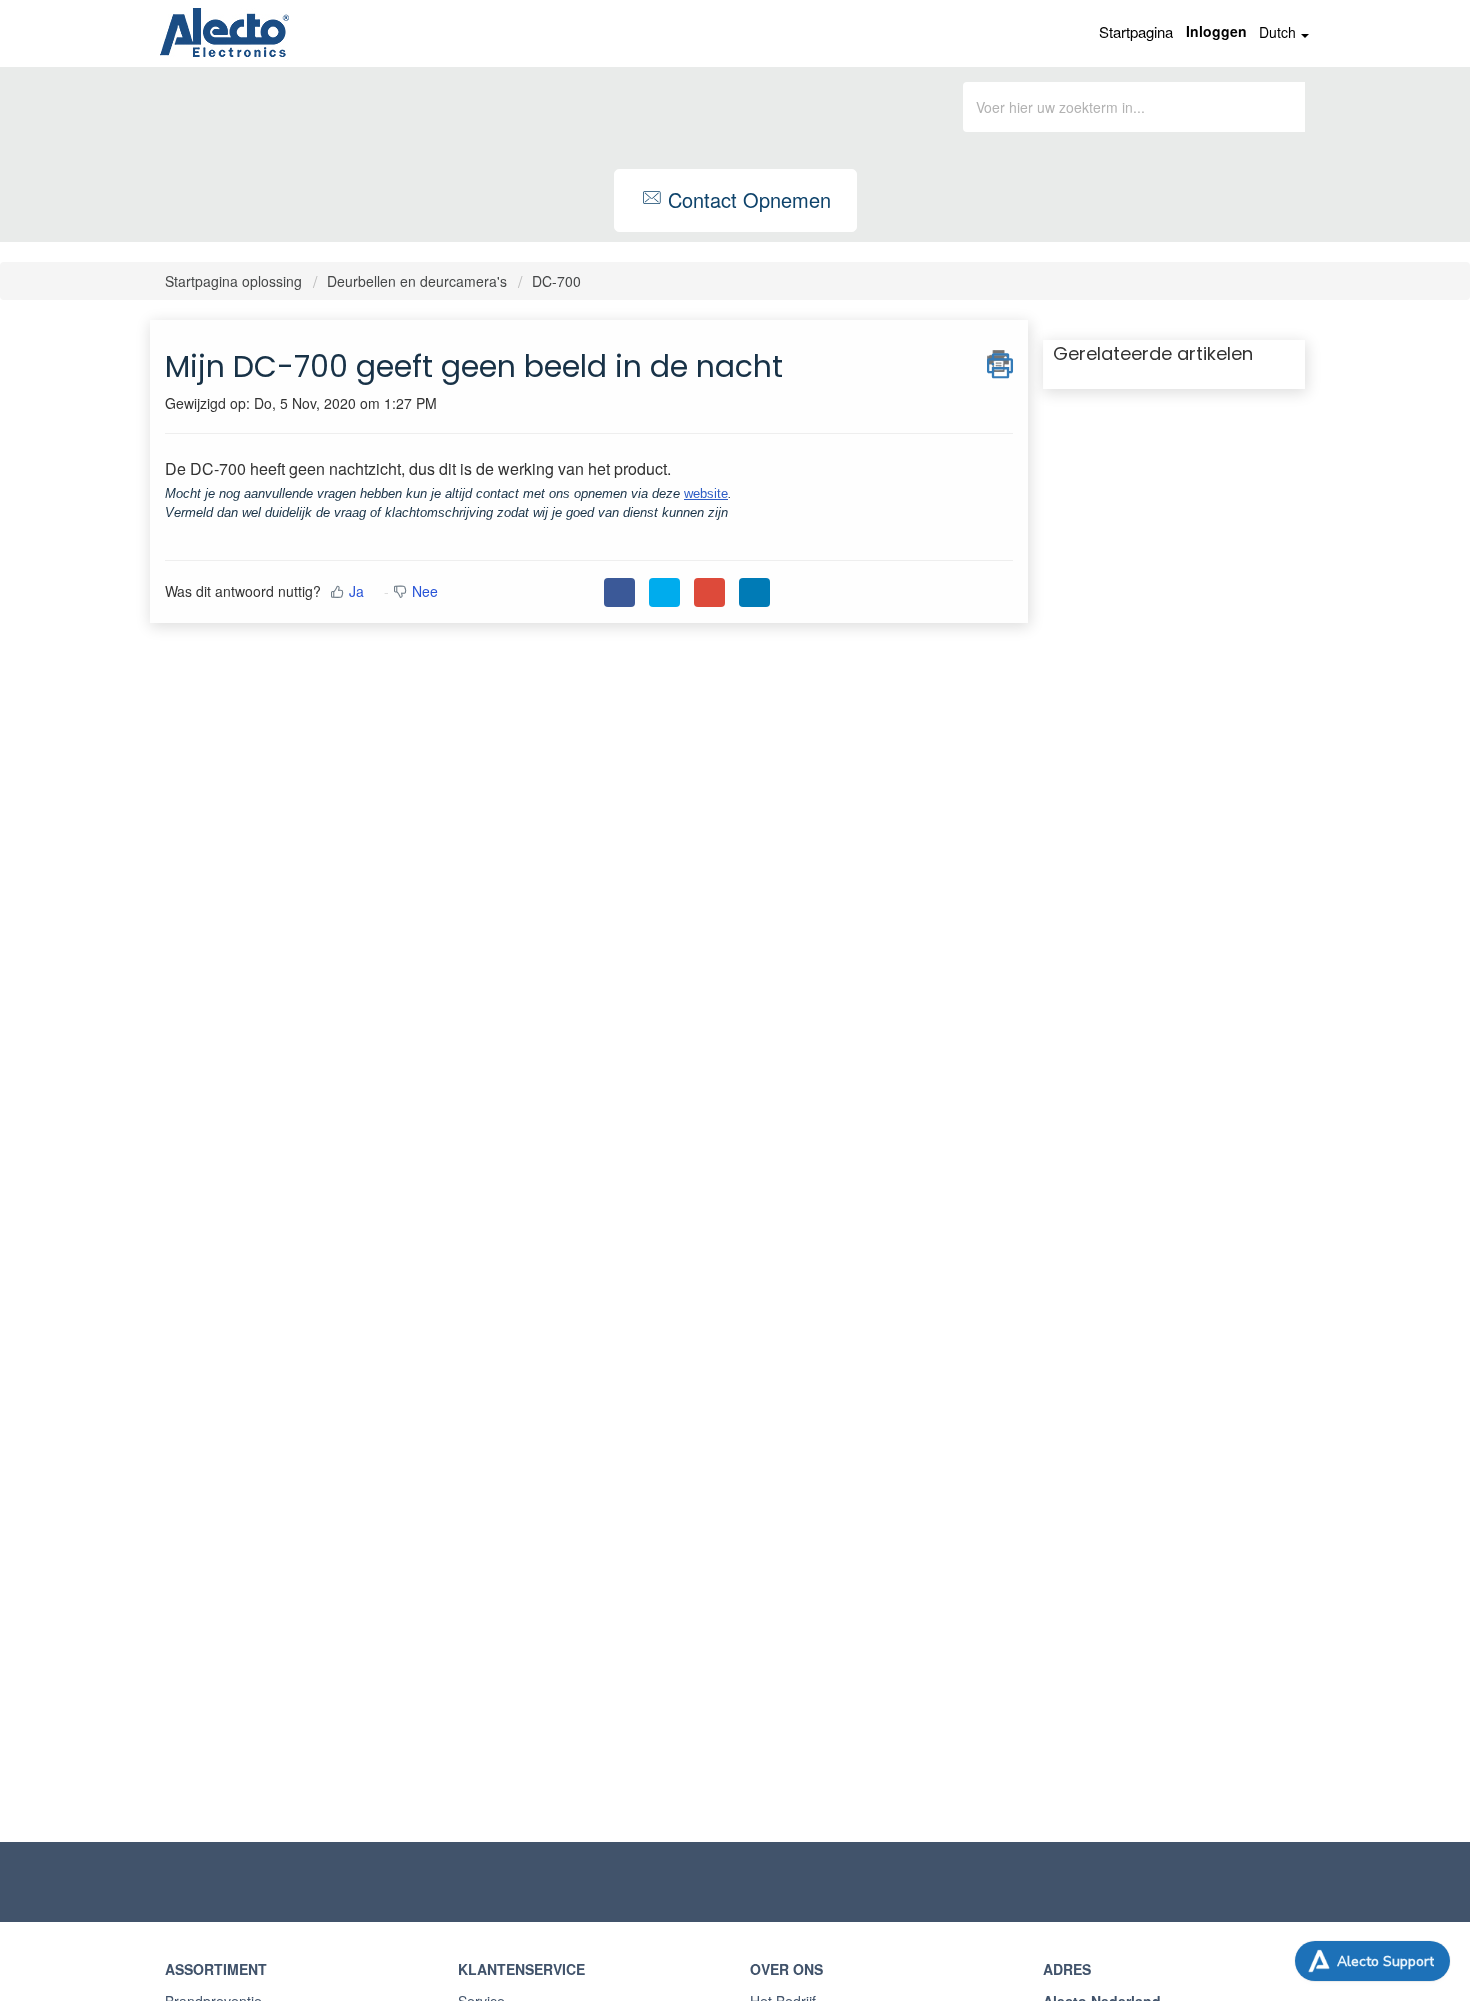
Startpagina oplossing (235, 281)
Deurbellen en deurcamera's (417, 281)
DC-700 (556, 281)
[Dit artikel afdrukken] (1000, 361)
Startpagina (1136, 31)
